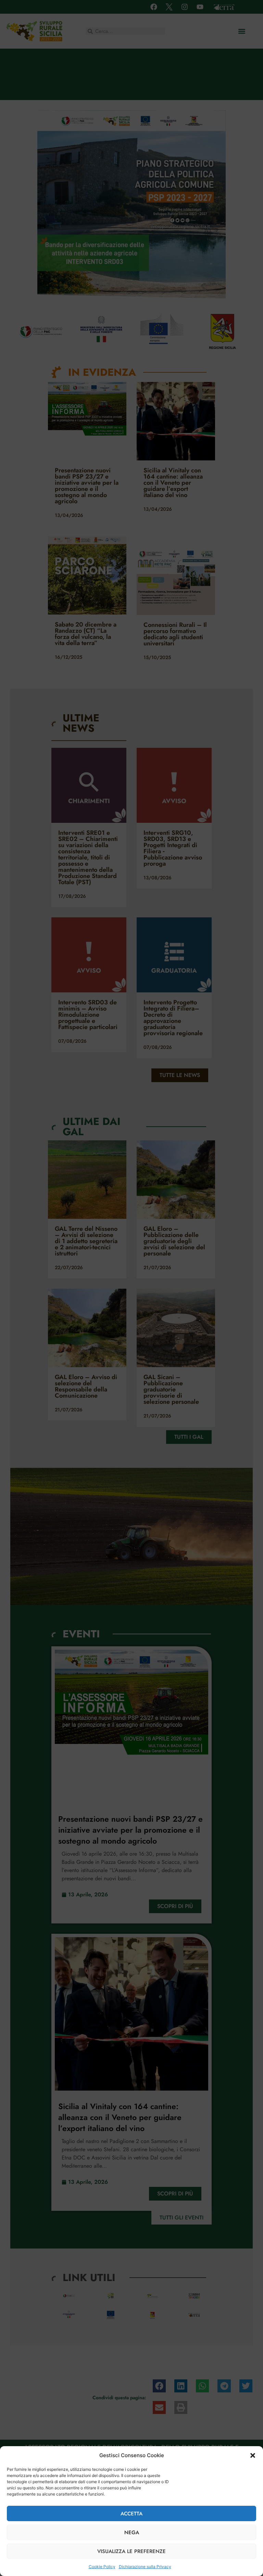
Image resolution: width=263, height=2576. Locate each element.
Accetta (131, 2514)
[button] (253, 2455)
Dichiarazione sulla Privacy (145, 2567)
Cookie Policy (102, 2567)
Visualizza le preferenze (131, 2551)
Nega (132, 2532)
